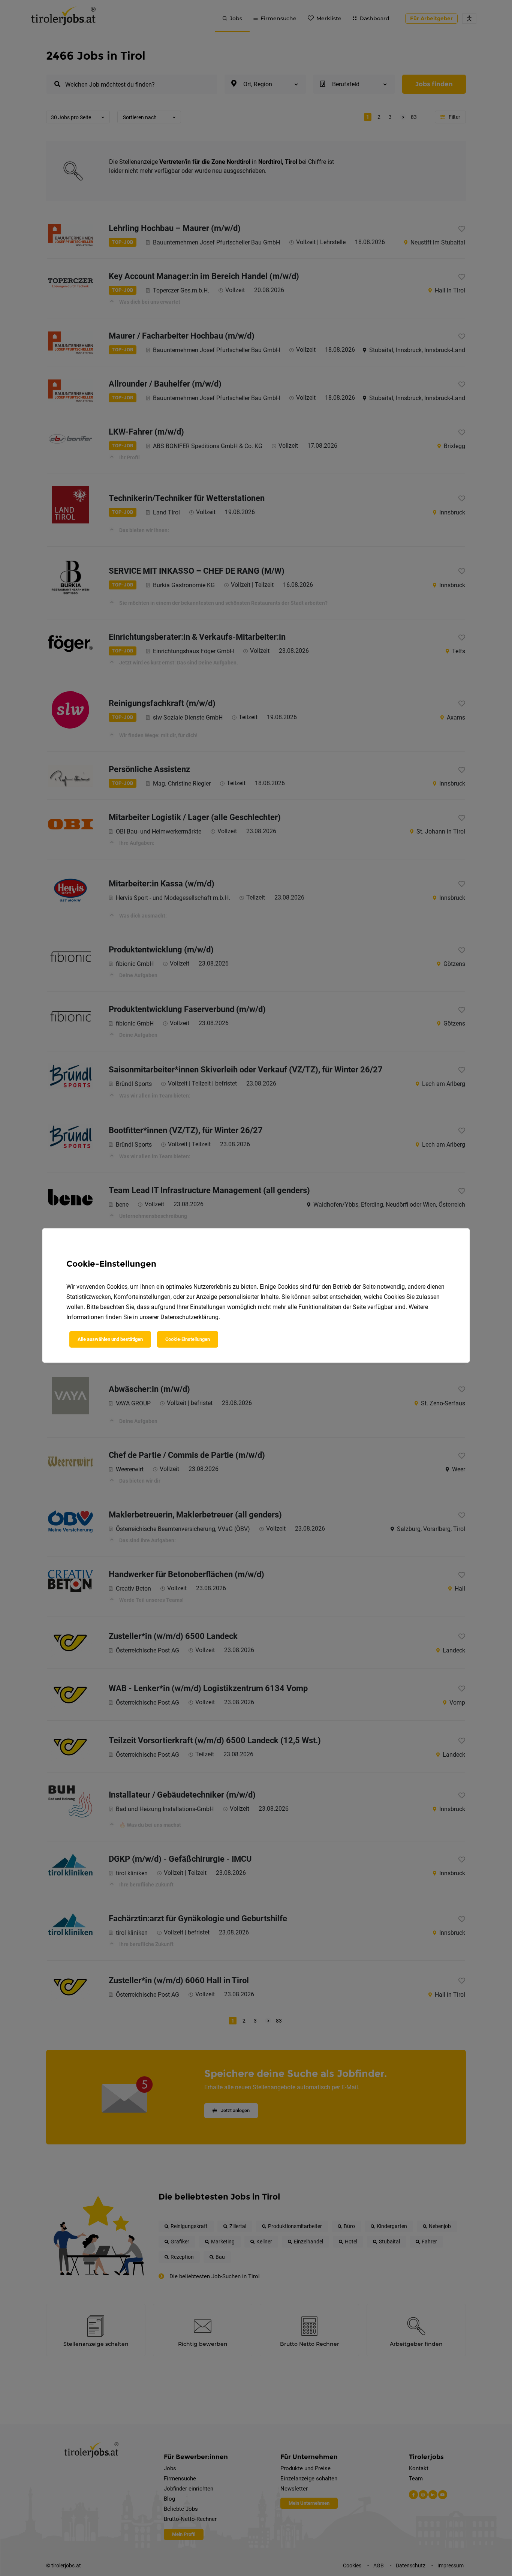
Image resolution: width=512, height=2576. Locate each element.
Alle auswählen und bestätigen (110, 1339)
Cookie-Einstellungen (188, 1339)
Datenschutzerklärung (189, 1317)
